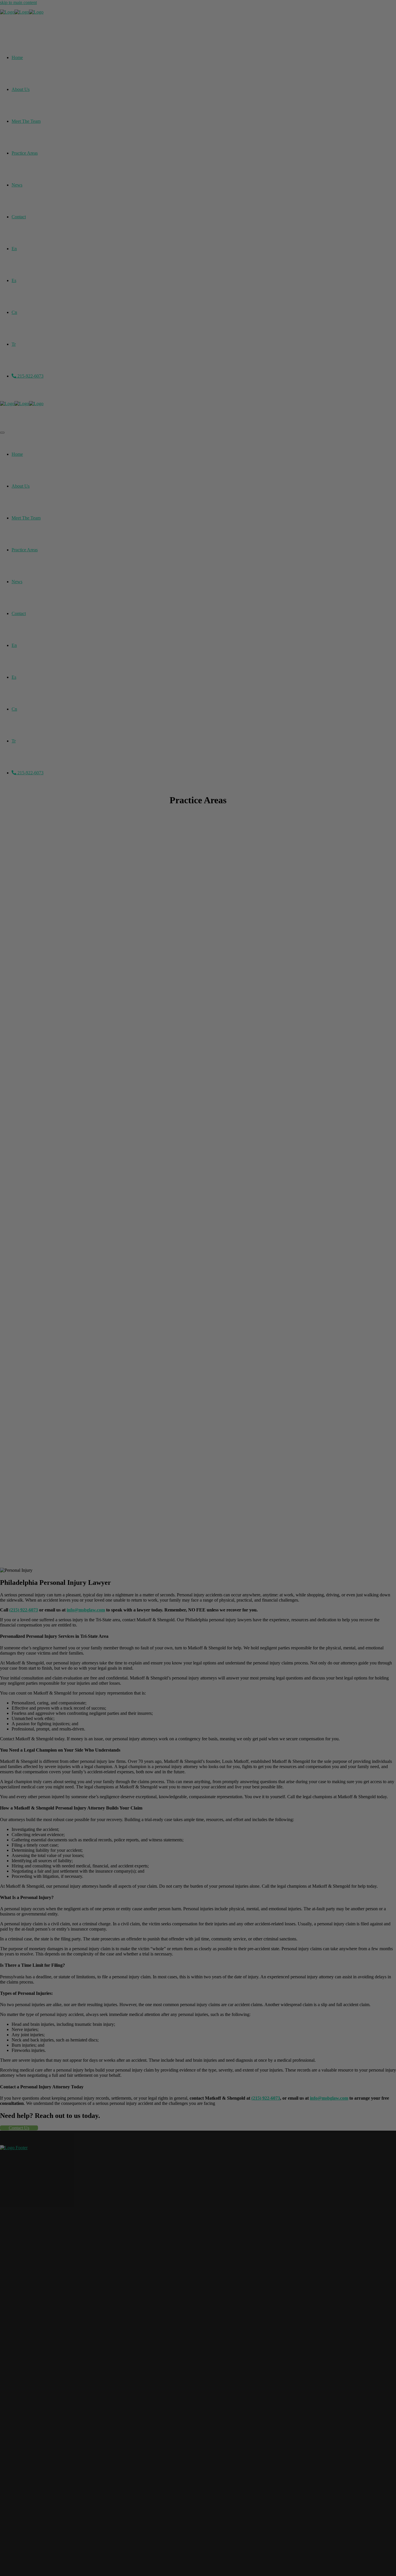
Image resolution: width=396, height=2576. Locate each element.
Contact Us (19, 2128)
